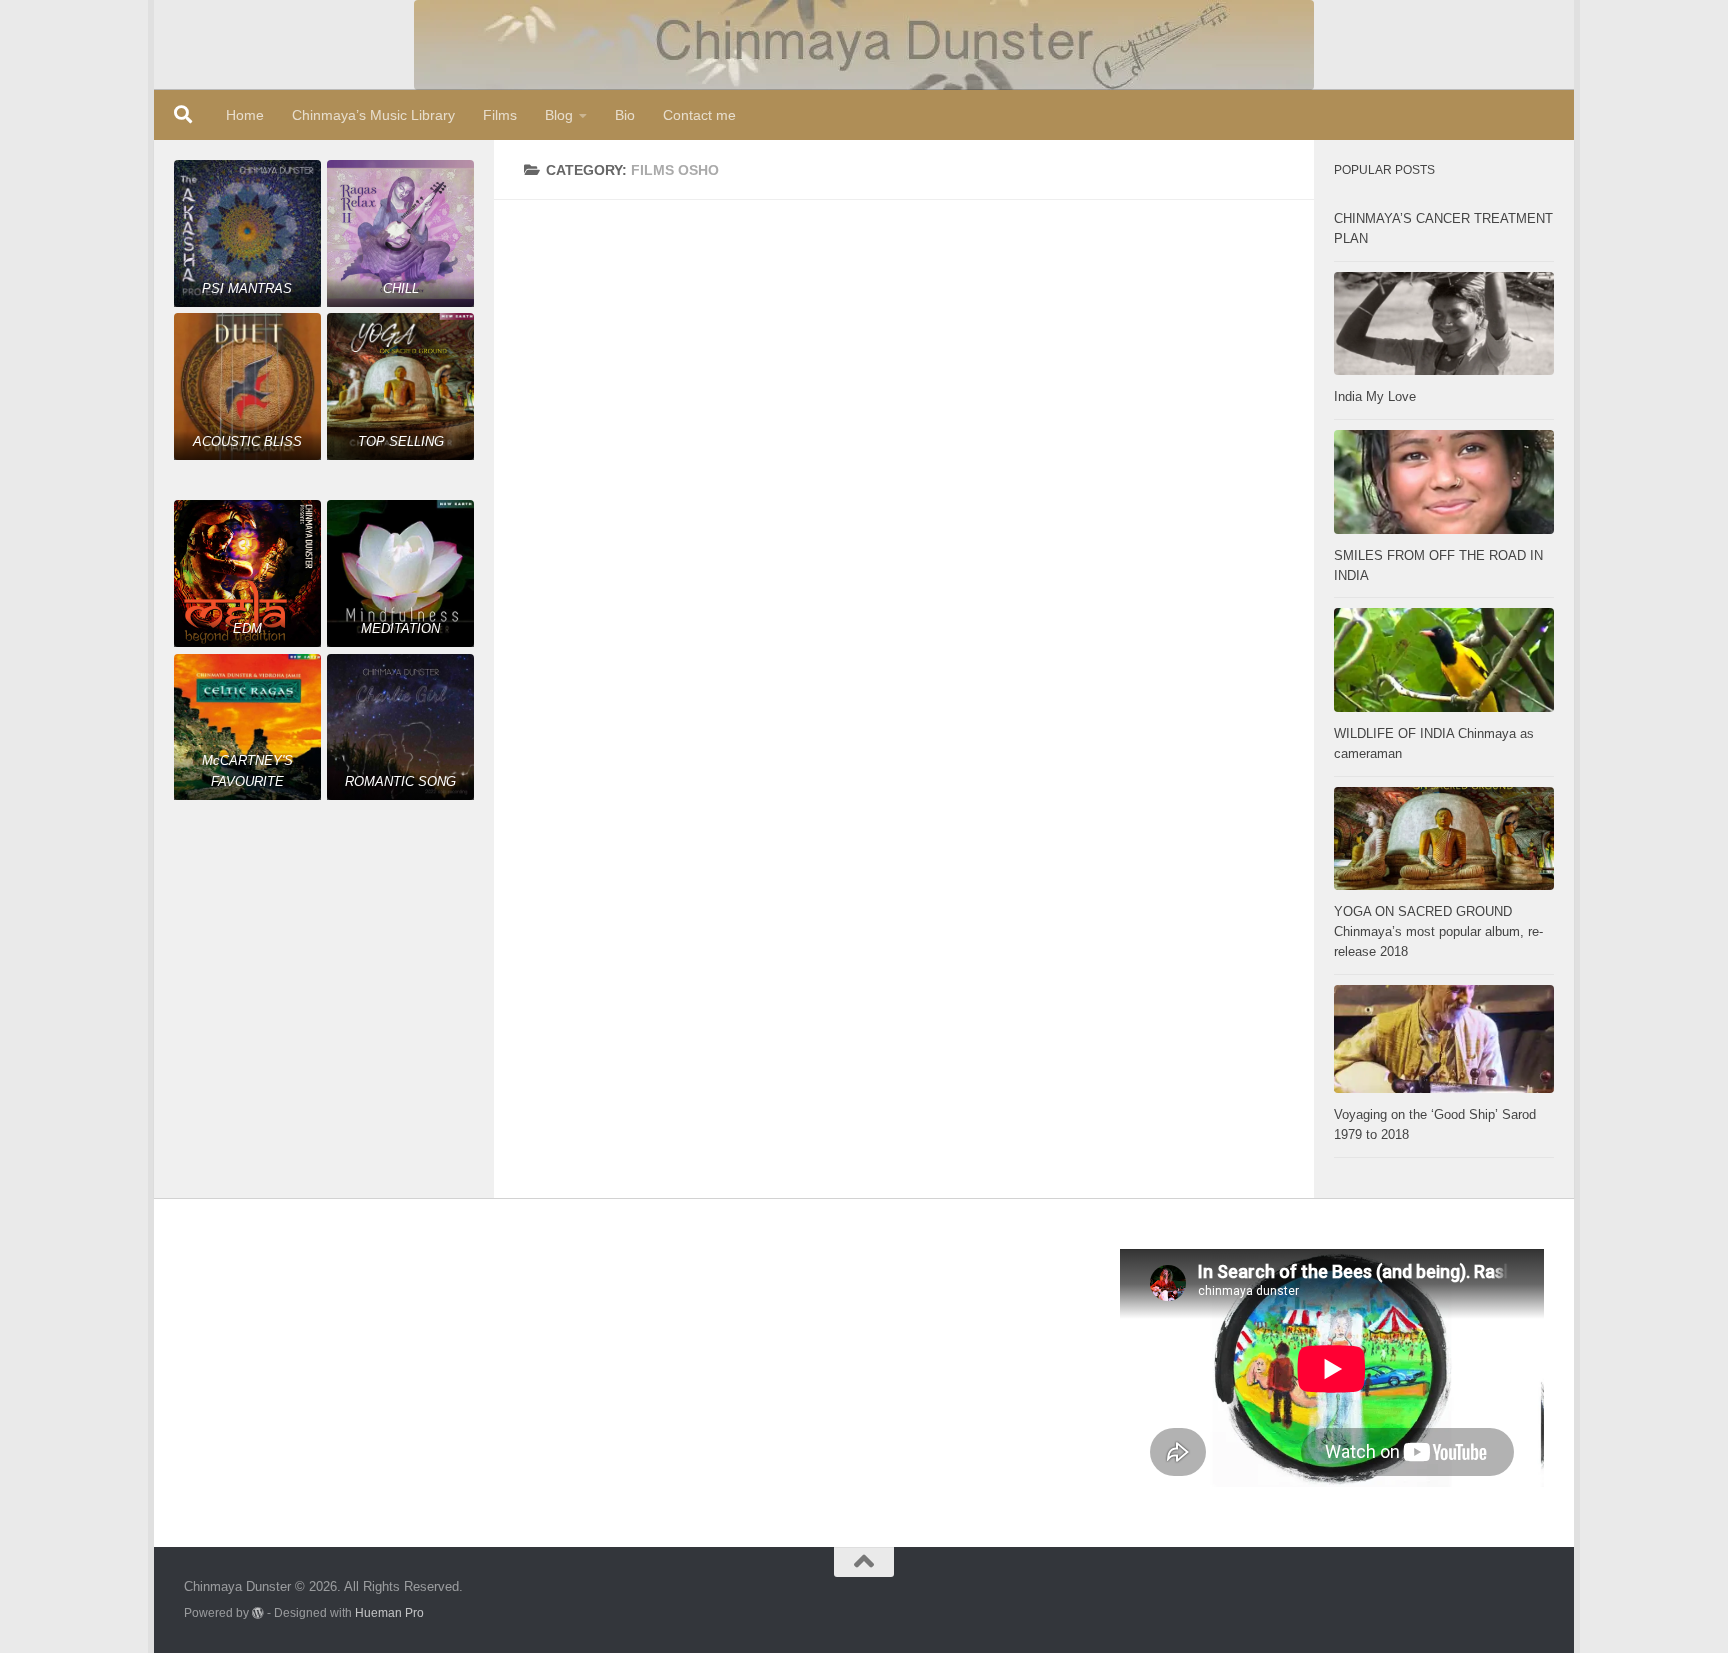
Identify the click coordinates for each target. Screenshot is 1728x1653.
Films (500, 115)
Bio (625, 115)
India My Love (1375, 396)
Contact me (699, 115)
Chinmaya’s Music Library (373, 115)
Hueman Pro (389, 1612)
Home (245, 115)
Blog (559, 115)
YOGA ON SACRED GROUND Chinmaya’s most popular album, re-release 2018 (1438, 931)
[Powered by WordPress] (258, 1613)
